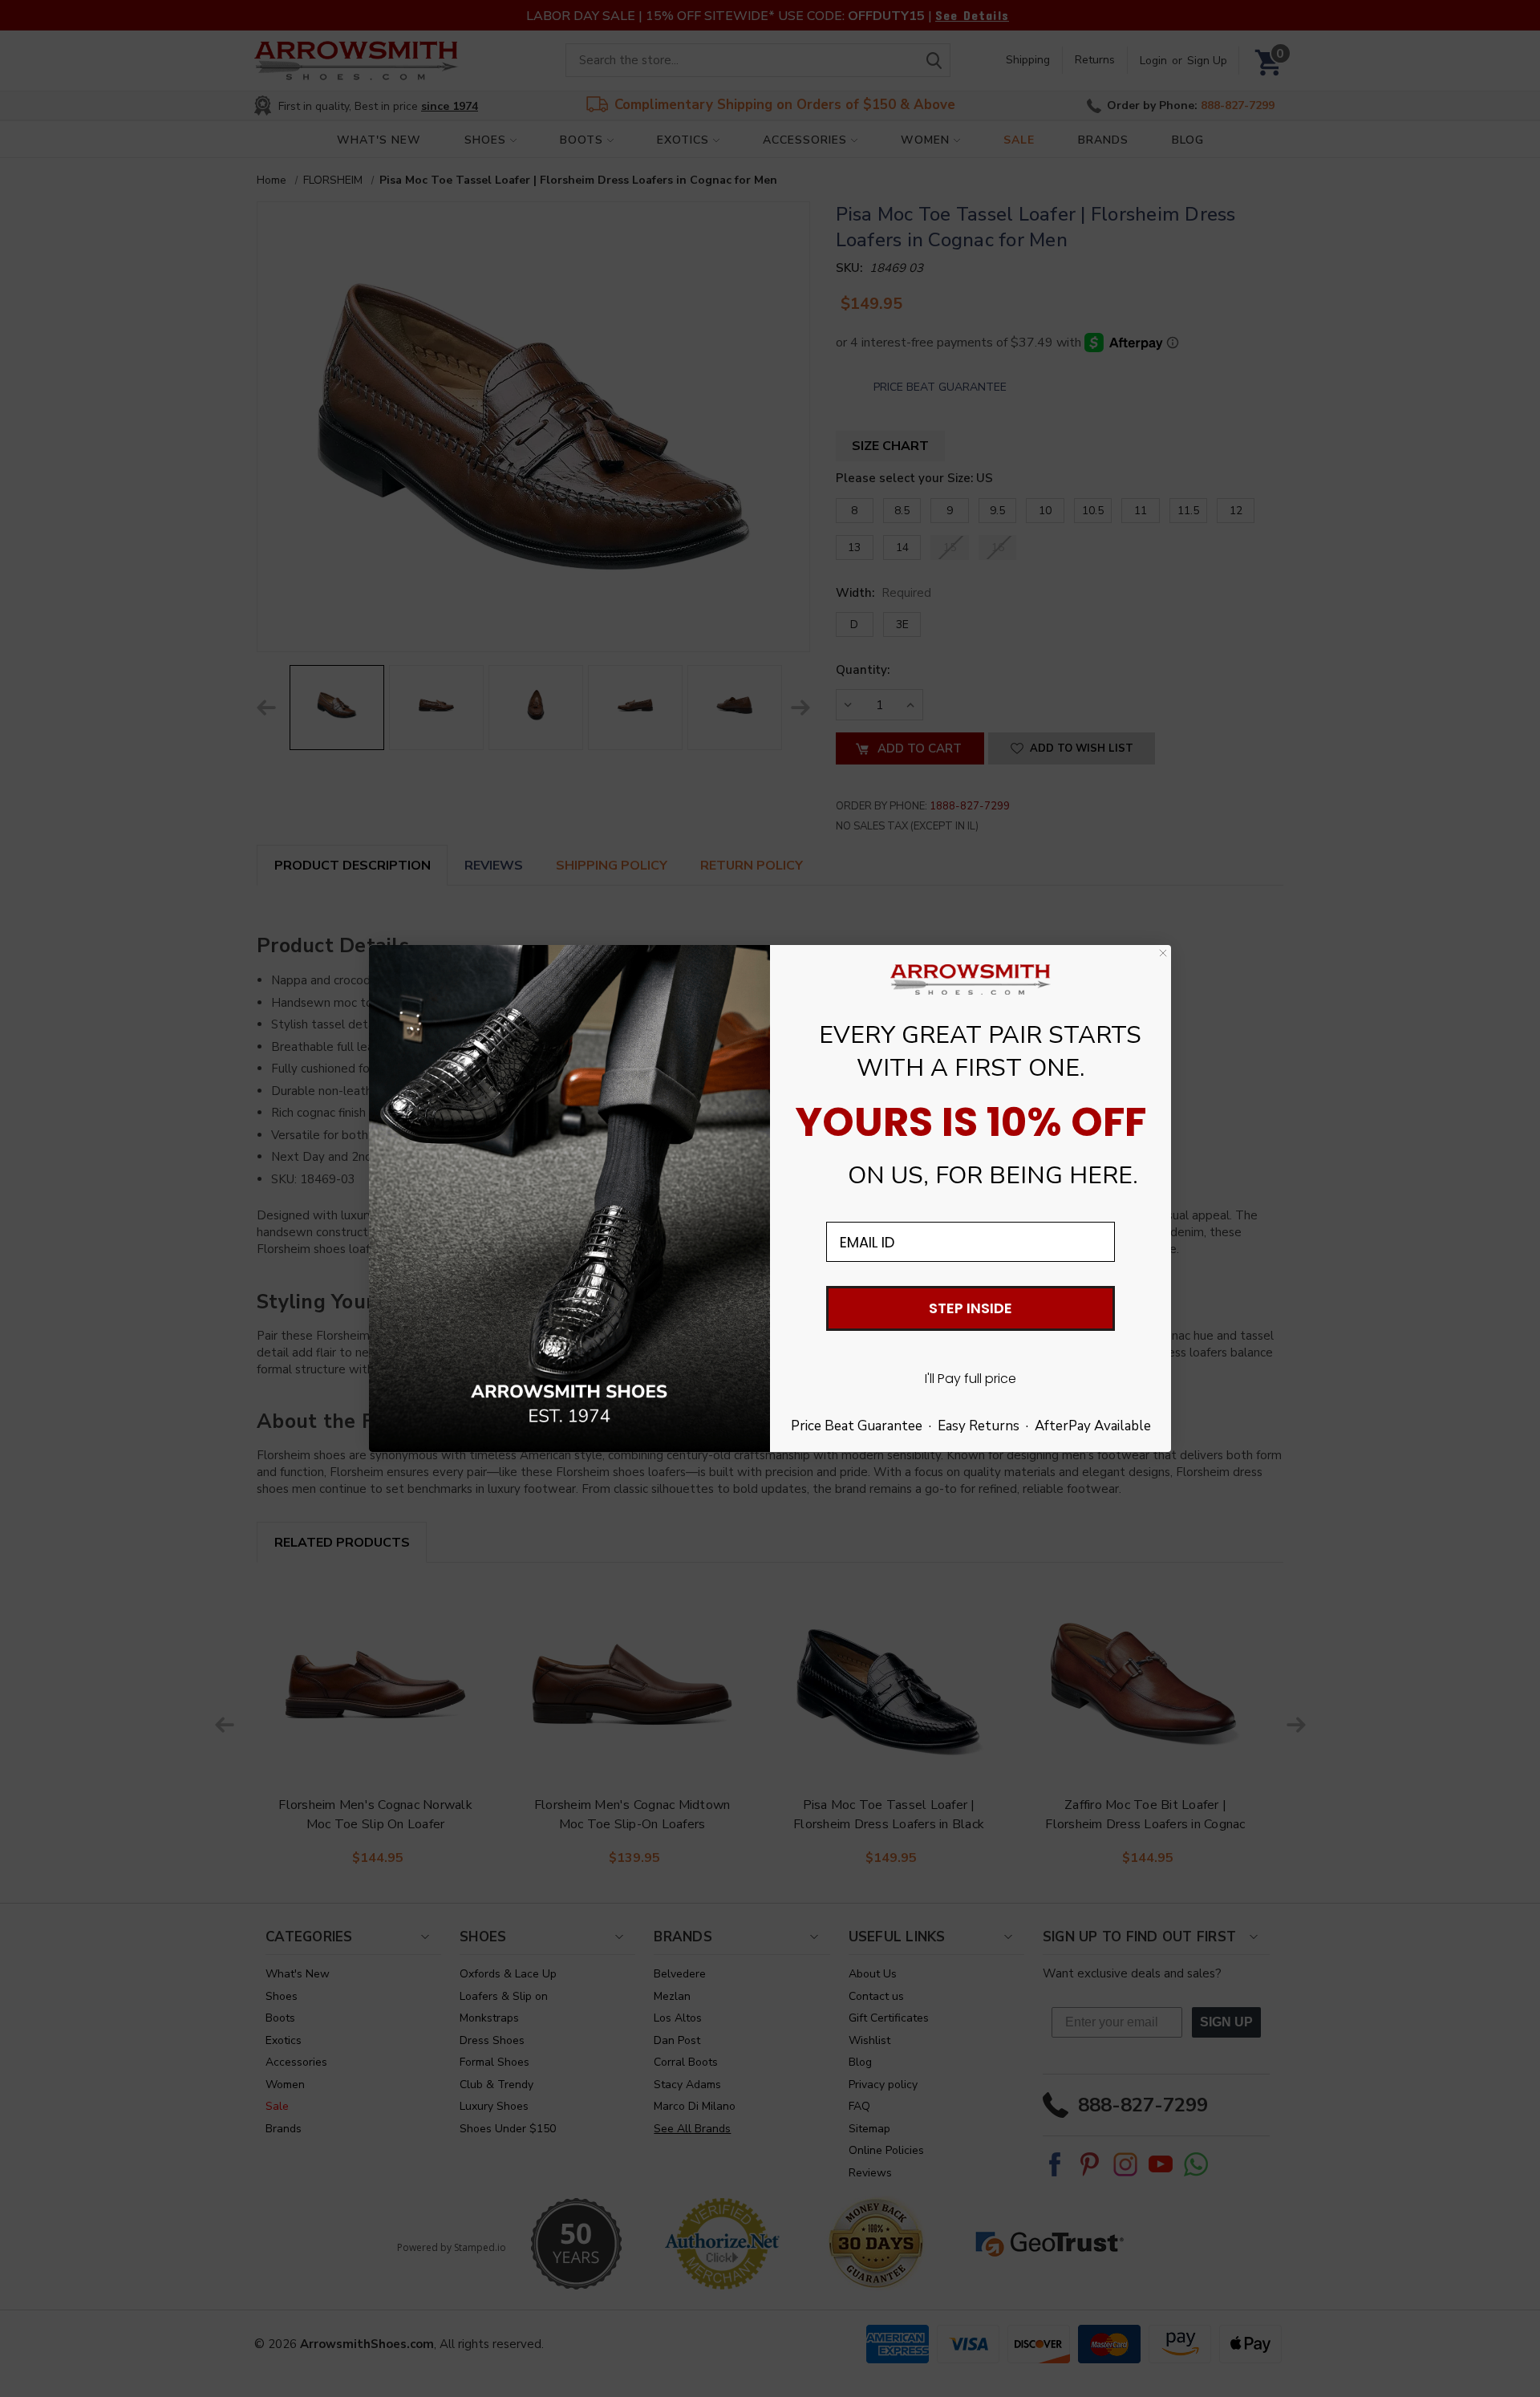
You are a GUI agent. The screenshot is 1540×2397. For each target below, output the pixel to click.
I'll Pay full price (971, 1379)
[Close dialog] (1163, 953)
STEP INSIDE (971, 1308)
